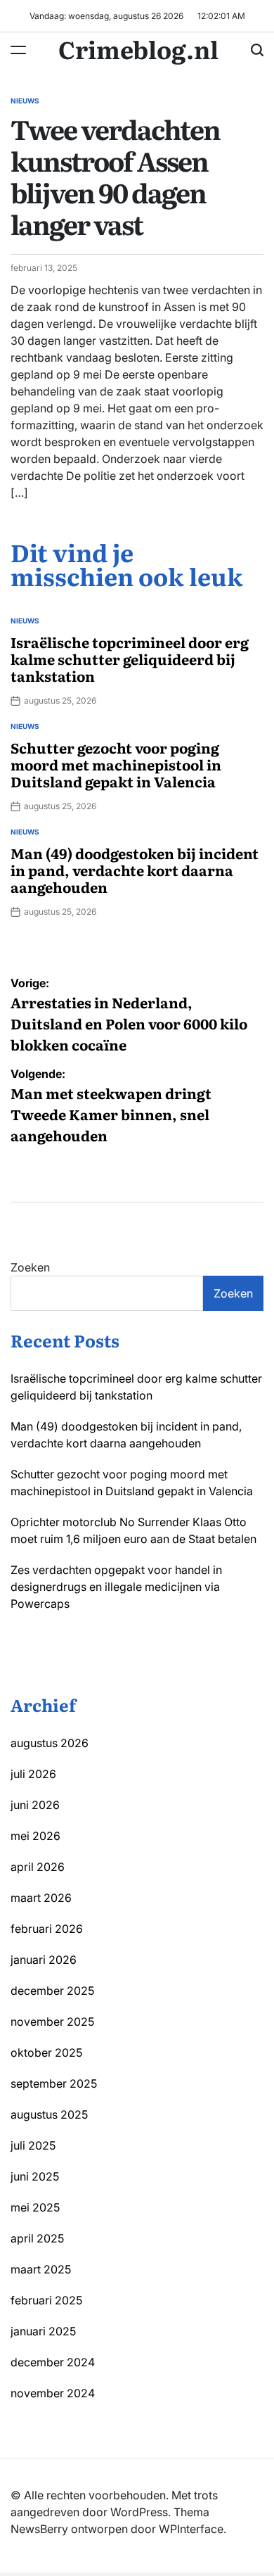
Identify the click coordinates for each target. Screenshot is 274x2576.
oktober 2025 (46, 2052)
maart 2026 (41, 1898)
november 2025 (52, 2022)
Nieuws (25, 101)
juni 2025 (35, 2176)
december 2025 (52, 1991)
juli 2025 (33, 2145)
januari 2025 (43, 2331)
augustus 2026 (50, 1743)
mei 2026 (35, 1836)
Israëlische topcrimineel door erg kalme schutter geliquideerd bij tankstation (130, 659)
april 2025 (37, 2238)
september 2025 (54, 2083)
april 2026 (38, 1867)
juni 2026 (35, 1805)
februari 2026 (47, 1929)
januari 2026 (44, 1960)
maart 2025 (41, 2269)
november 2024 (53, 2393)
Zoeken (30, 1267)
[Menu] (18, 50)
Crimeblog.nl (138, 49)
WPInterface (191, 2529)
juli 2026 (33, 1774)
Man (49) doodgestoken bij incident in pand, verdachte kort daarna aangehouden (135, 870)
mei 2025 (35, 2207)
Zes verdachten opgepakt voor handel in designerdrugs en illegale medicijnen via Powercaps (116, 1587)
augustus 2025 (49, 2114)
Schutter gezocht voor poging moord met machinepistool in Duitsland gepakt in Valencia (116, 764)
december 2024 (53, 2362)
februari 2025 (46, 2300)
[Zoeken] (257, 50)
